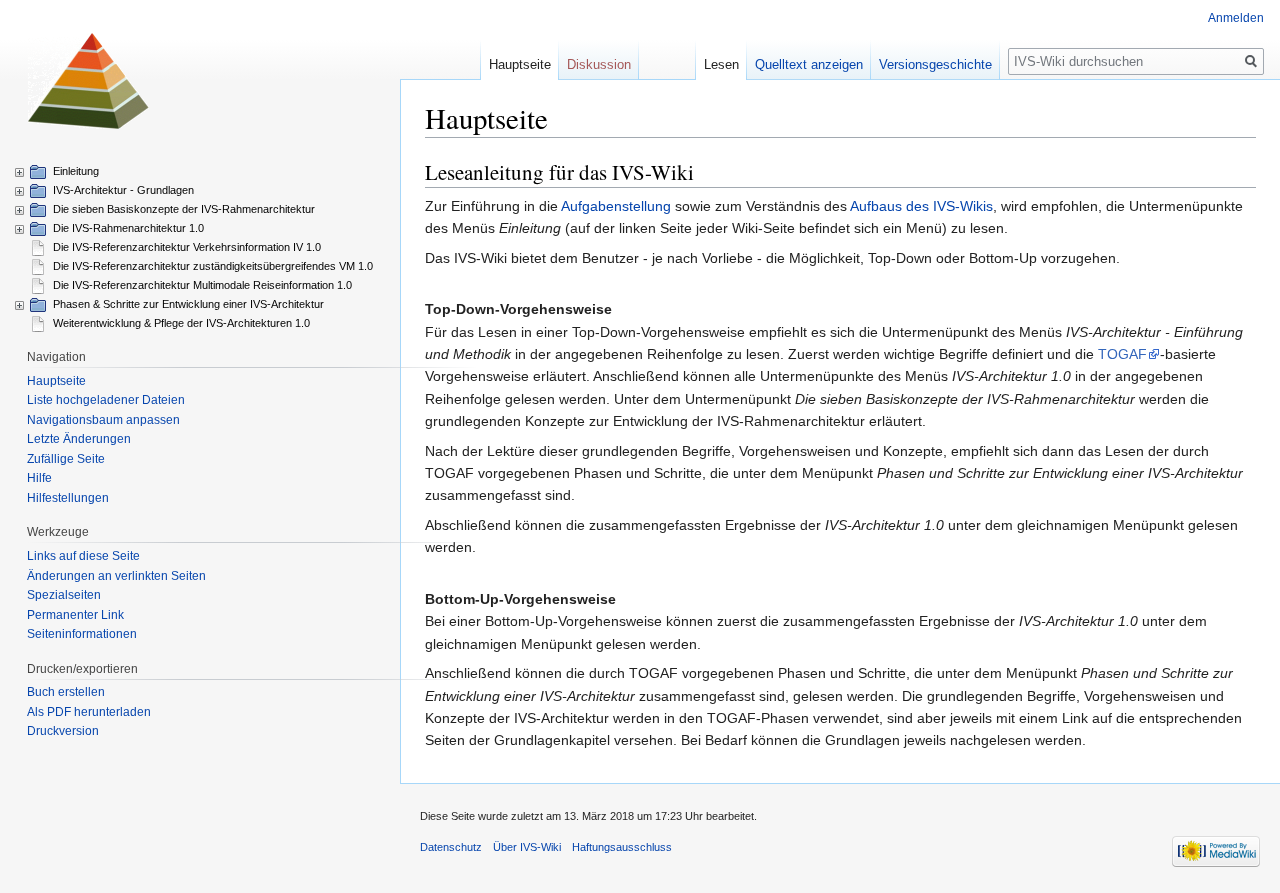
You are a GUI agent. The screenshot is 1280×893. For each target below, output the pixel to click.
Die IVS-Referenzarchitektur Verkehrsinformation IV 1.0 (187, 247)
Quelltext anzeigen (809, 64)
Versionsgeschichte (935, 64)
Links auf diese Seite (83, 556)
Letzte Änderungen (79, 439)
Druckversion (63, 731)
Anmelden (1236, 18)
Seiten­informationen (82, 634)
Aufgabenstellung (616, 206)
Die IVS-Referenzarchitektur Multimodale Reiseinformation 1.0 (202, 285)
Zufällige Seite (66, 459)
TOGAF (1122, 354)
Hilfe (39, 478)
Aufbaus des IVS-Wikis (921, 206)
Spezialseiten (64, 595)
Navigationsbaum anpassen (103, 420)
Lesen (721, 64)
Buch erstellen (66, 692)
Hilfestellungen (68, 498)
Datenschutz (451, 847)
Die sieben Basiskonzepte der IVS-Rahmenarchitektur (184, 209)
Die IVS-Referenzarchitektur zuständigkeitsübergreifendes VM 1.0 (213, 266)
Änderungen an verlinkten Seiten (116, 576)
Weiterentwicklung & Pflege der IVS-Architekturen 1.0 (181, 323)
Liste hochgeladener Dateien (106, 400)
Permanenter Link (75, 615)
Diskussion (599, 64)
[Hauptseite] (88, 80)
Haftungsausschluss (622, 847)
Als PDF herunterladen (89, 712)
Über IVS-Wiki (527, 847)
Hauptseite (520, 64)
